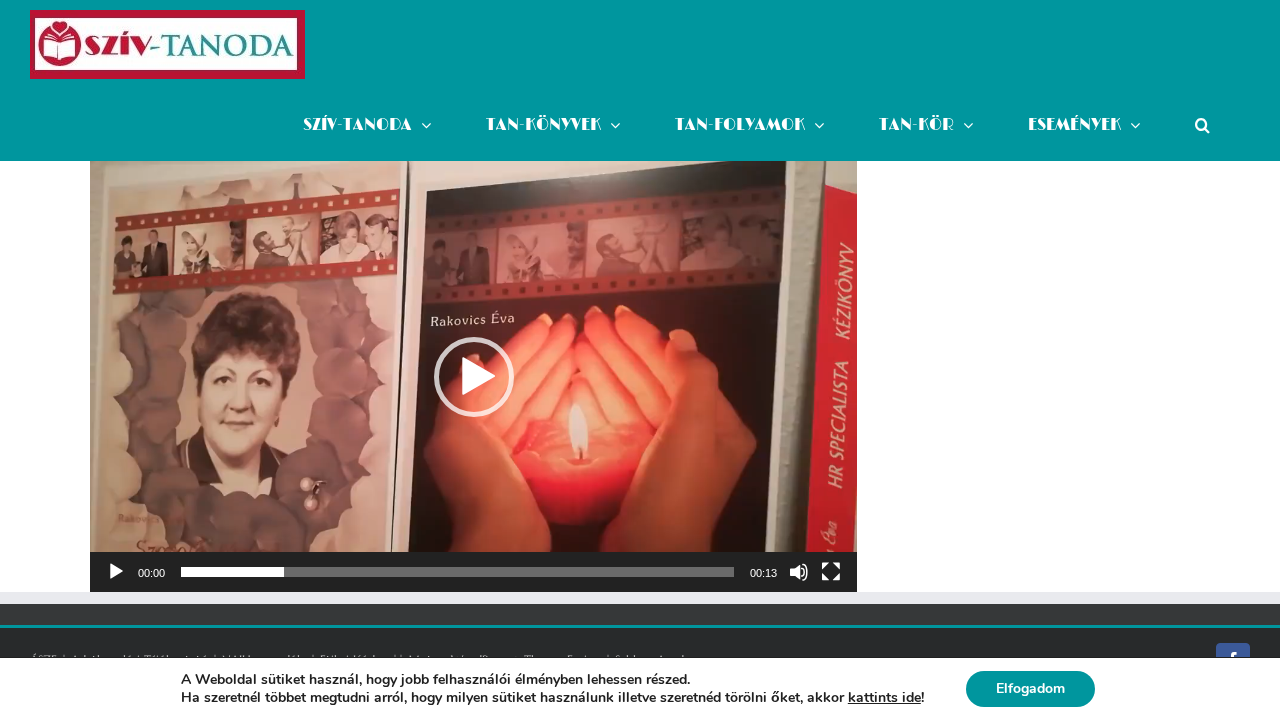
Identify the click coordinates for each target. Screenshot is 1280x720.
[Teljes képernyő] (831, 572)
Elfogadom (1030, 688)
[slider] (457, 572)
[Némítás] (799, 572)
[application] (473, 376)
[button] (1202, 125)
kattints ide (884, 698)
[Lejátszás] (116, 572)
